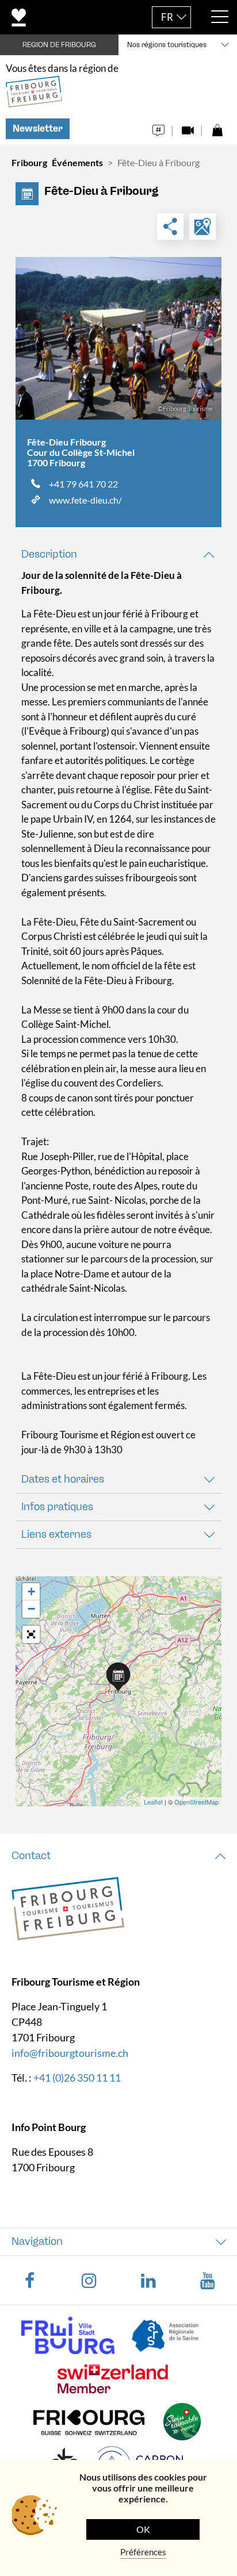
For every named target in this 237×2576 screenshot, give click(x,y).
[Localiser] (202, 226)
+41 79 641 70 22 (83, 484)
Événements (77, 162)
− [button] (31, 1609)
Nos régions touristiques (167, 45)
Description (49, 554)
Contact (31, 1856)
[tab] (118, 554)
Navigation (37, 2241)
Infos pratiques (57, 1507)
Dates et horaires (63, 1479)
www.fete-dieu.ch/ (85, 500)
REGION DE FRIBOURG (59, 45)
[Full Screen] (31, 1634)
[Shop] (217, 127)
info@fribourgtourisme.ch (70, 2053)
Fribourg (29, 162)
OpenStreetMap (196, 1802)
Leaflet (153, 1802)
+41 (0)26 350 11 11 (77, 2078)
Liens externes (56, 1534)
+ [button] (31, 1592)
